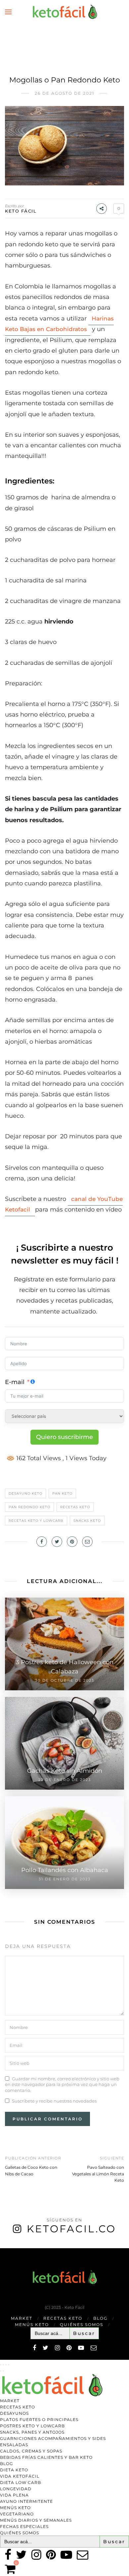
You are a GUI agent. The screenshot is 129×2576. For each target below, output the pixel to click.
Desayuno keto (25, 1493)
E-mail (15, 1382)
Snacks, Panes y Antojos (32, 2432)
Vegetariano (17, 2514)
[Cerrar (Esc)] (9, 2365)
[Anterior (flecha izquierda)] (1, 2371)
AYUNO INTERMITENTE (26, 2501)
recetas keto (75, 1507)
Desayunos (14, 2413)
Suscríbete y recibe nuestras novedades (54, 2101)
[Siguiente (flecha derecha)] (3, 2371)
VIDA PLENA (14, 2495)
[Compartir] (6, 2365)
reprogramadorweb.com (4, 2249)
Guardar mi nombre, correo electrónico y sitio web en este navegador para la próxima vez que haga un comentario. (62, 2084)
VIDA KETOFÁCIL (20, 2476)
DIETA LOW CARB (21, 2482)
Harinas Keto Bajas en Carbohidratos (59, 324)
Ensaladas (14, 2445)
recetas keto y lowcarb (36, 1521)
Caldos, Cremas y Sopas (31, 2451)
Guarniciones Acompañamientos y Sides (53, 2438)
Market (22, 2318)
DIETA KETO (14, 2470)
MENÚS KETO (32, 2325)
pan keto (62, 1493)
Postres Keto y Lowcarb (32, 2426)
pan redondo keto (29, 1507)
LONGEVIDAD (16, 2489)
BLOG (100, 2318)
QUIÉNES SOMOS (82, 2325)
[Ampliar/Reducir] (1, 2365)
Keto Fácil (21, 211)
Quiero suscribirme (64, 1437)
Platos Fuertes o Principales (39, 2420)
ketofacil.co (71, 2229)
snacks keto (87, 1521)
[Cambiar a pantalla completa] (3, 2365)
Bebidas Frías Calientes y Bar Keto (46, 2457)
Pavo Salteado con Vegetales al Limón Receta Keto (98, 2174)
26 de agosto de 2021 (64, 93)
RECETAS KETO (63, 2318)
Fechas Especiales (24, 2526)
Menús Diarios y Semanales (36, 2520)
